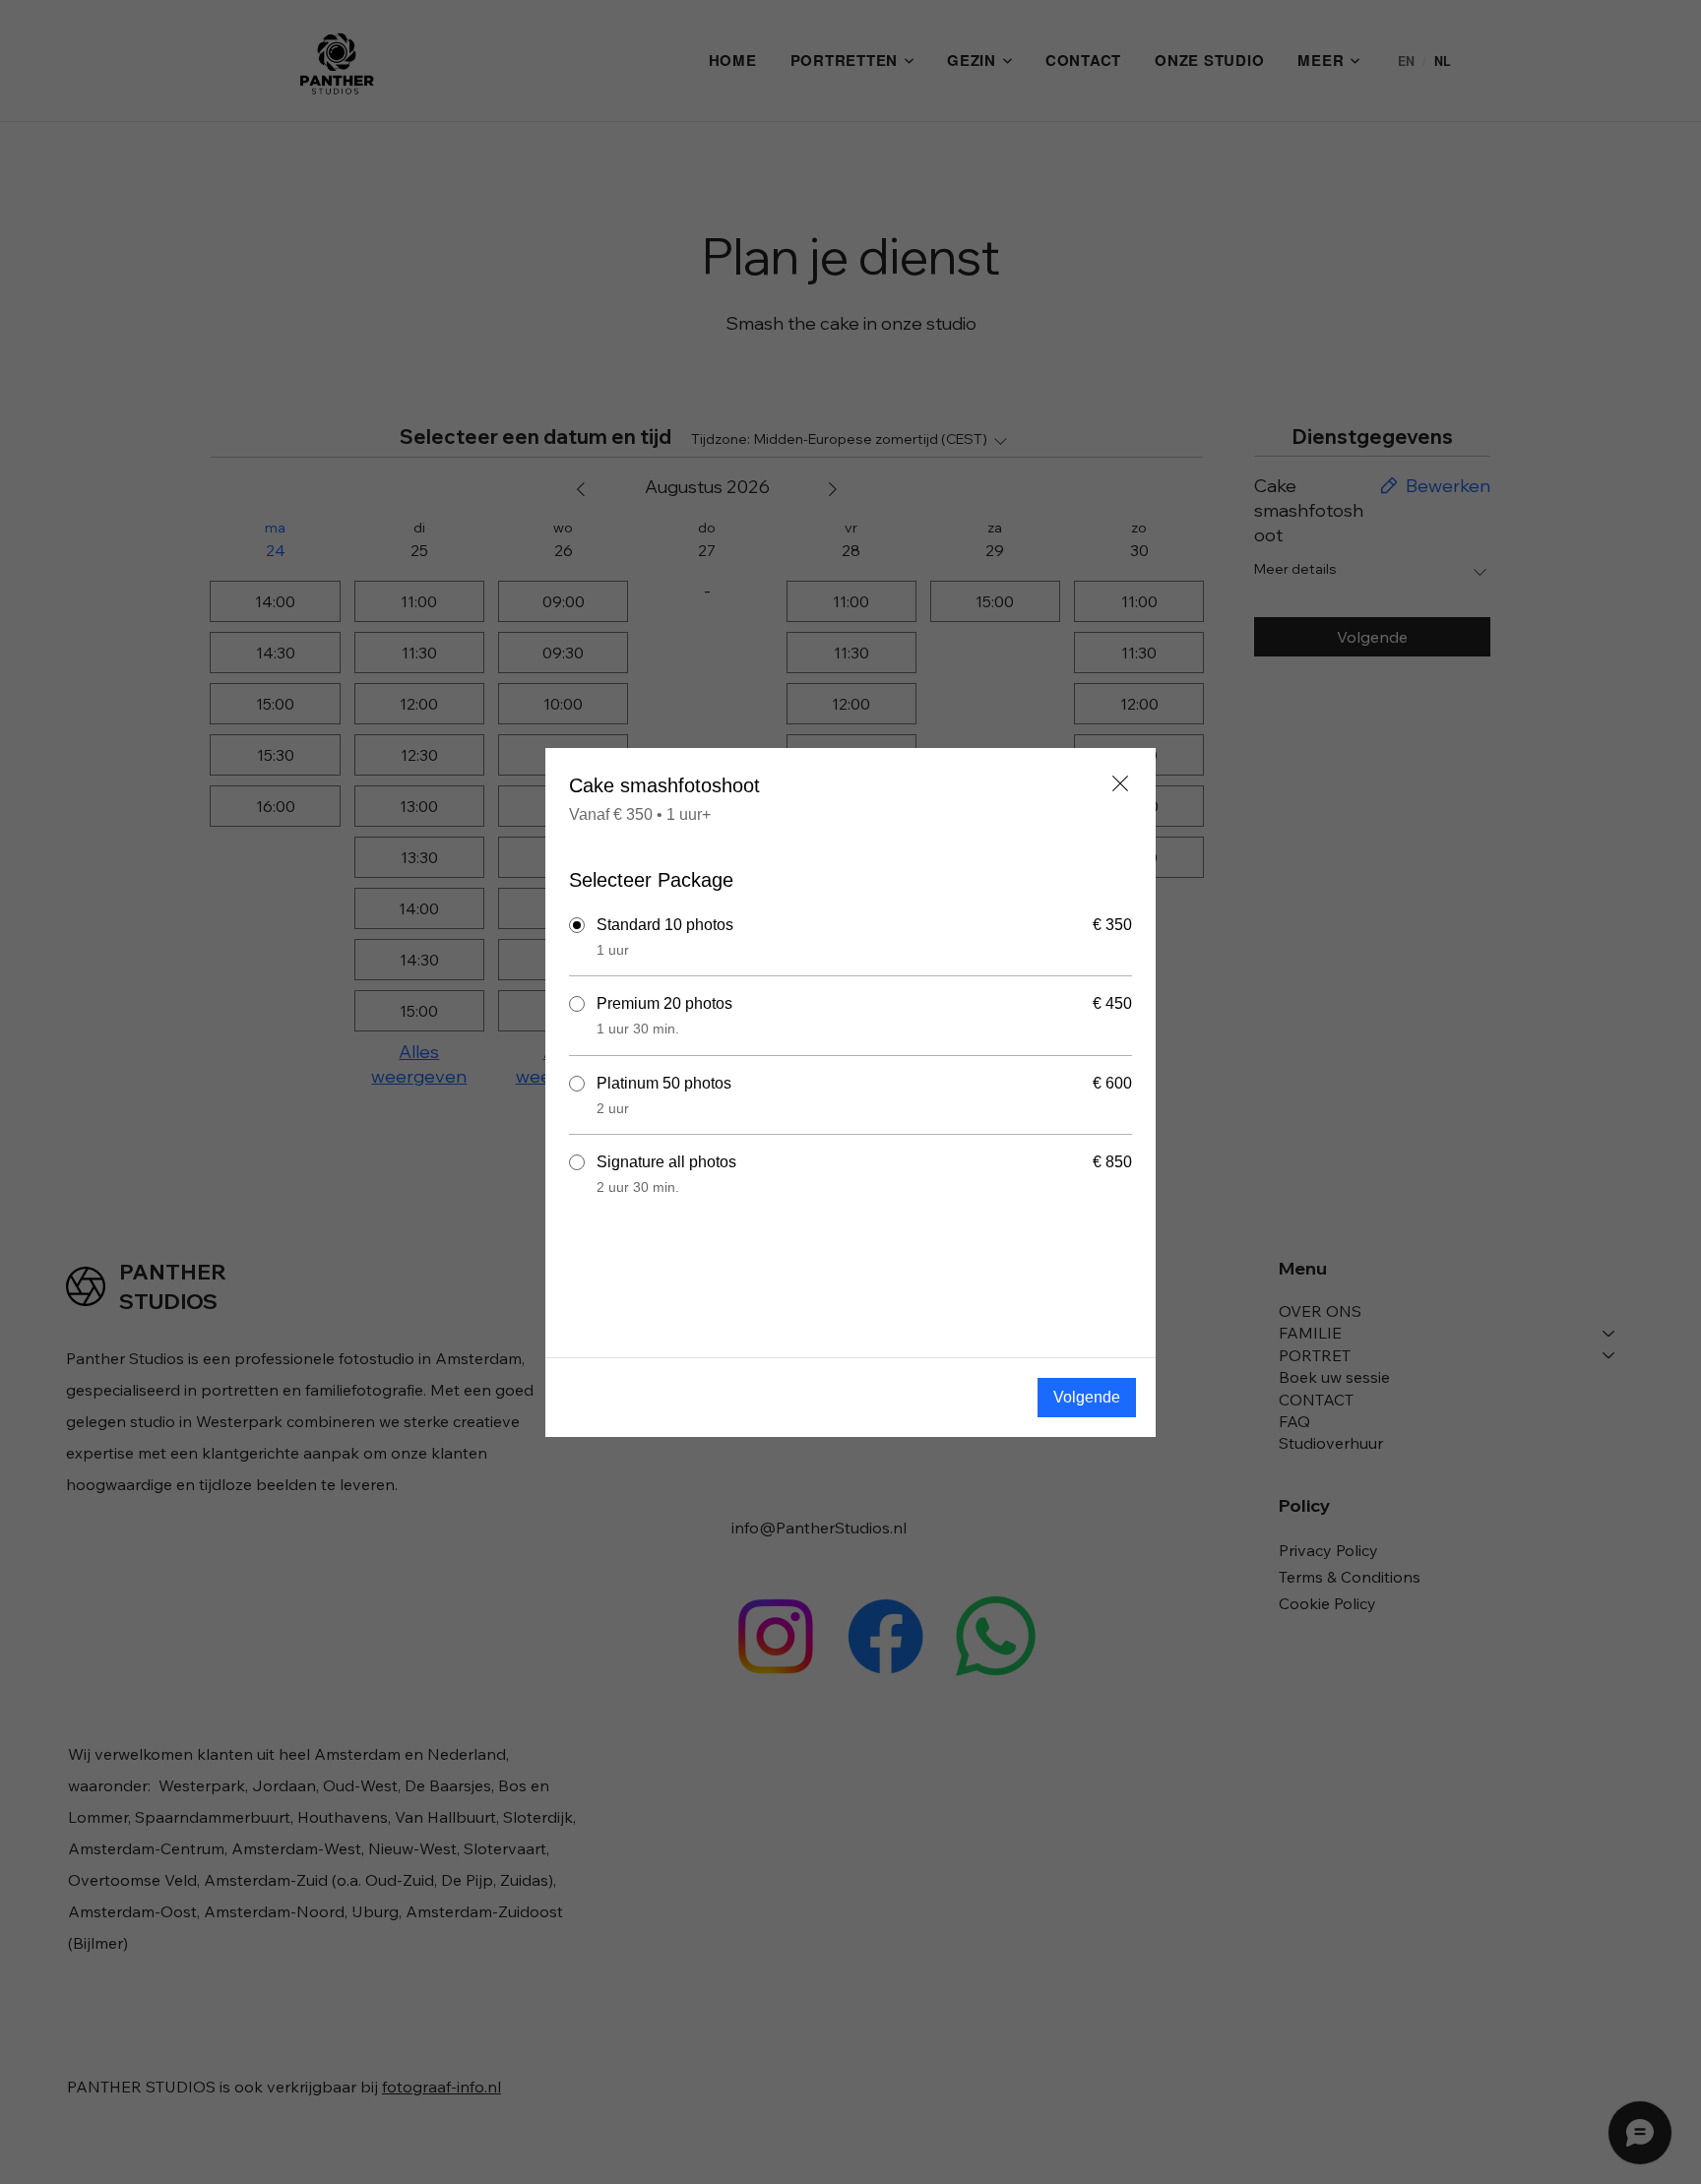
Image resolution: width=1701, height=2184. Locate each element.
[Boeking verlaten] (1120, 783)
